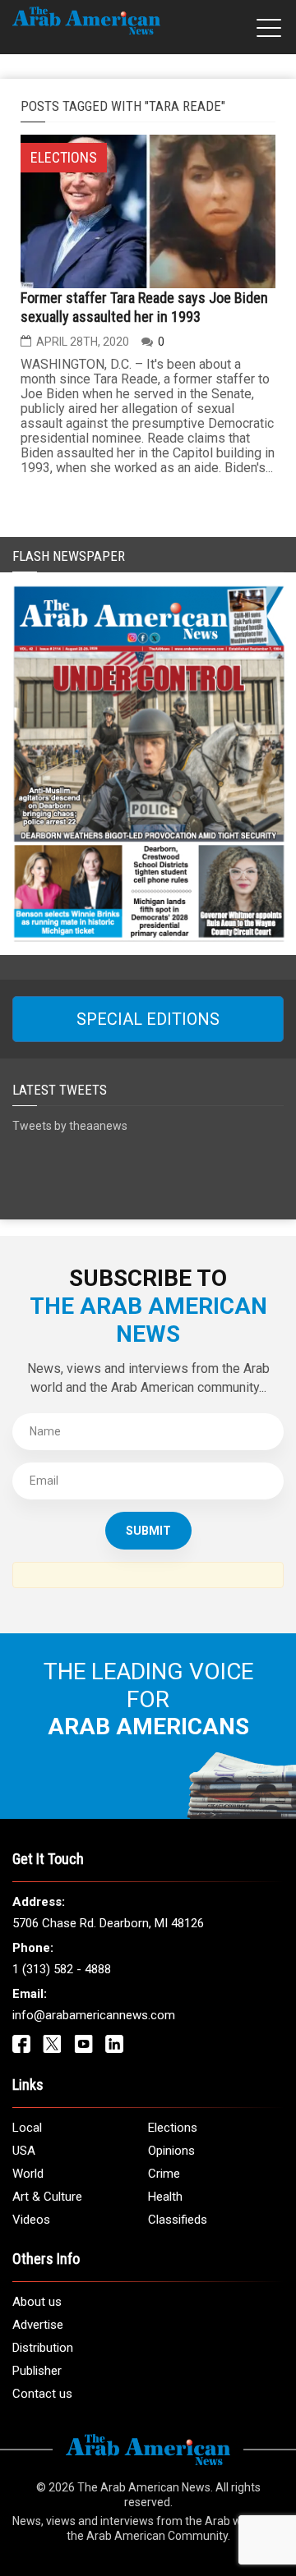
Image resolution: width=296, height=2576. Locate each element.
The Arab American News (144, 2487)
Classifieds (178, 2220)
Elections (173, 2128)
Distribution (43, 2348)
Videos (31, 2220)
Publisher (37, 2371)
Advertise (38, 2325)
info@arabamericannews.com (94, 2015)
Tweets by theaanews (70, 1126)
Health (165, 2197)
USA (24, 2151)
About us (37, 2302)
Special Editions (148, 1019)
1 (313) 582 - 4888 (62, 1969)
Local (27, 2128)
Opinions (171, 2151)
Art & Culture (47, 2197)
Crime (164, 2174)
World (28, 2174)
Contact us (42, 2394)
